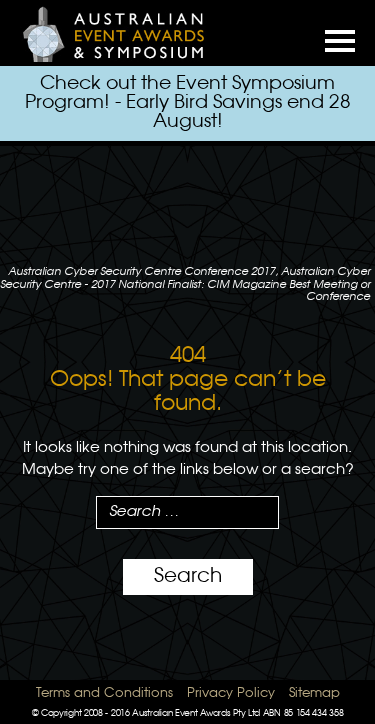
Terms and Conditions (104, 693)
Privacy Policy (231, 693)
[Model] (125, 33)
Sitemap (314, 693)
